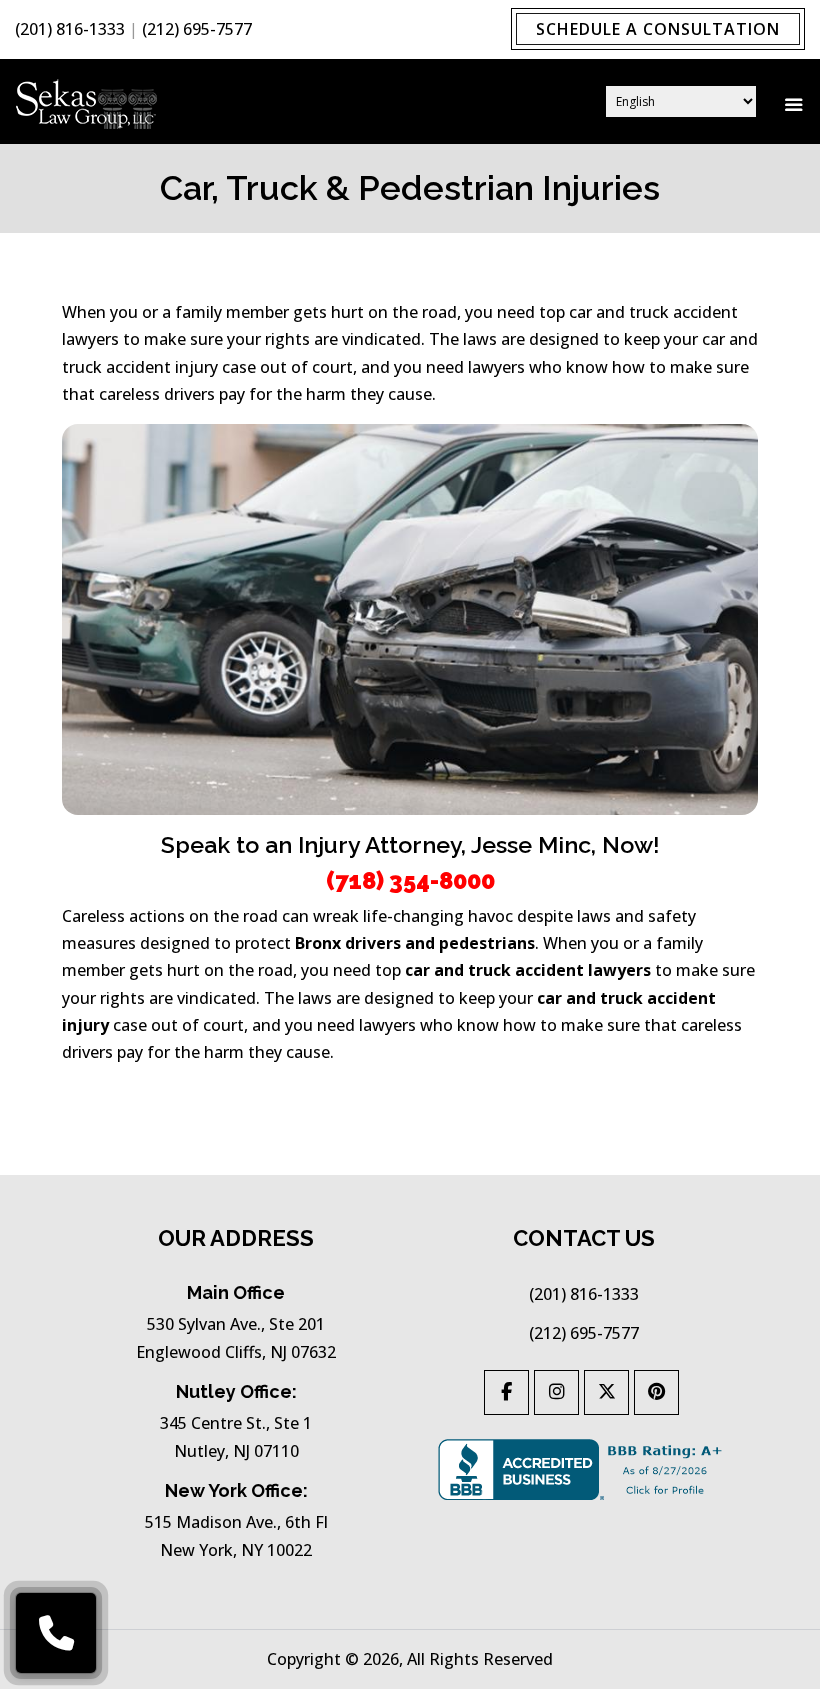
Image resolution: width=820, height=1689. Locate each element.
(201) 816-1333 (70, 29)
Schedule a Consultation (658, 29)
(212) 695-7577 (197, 29)
